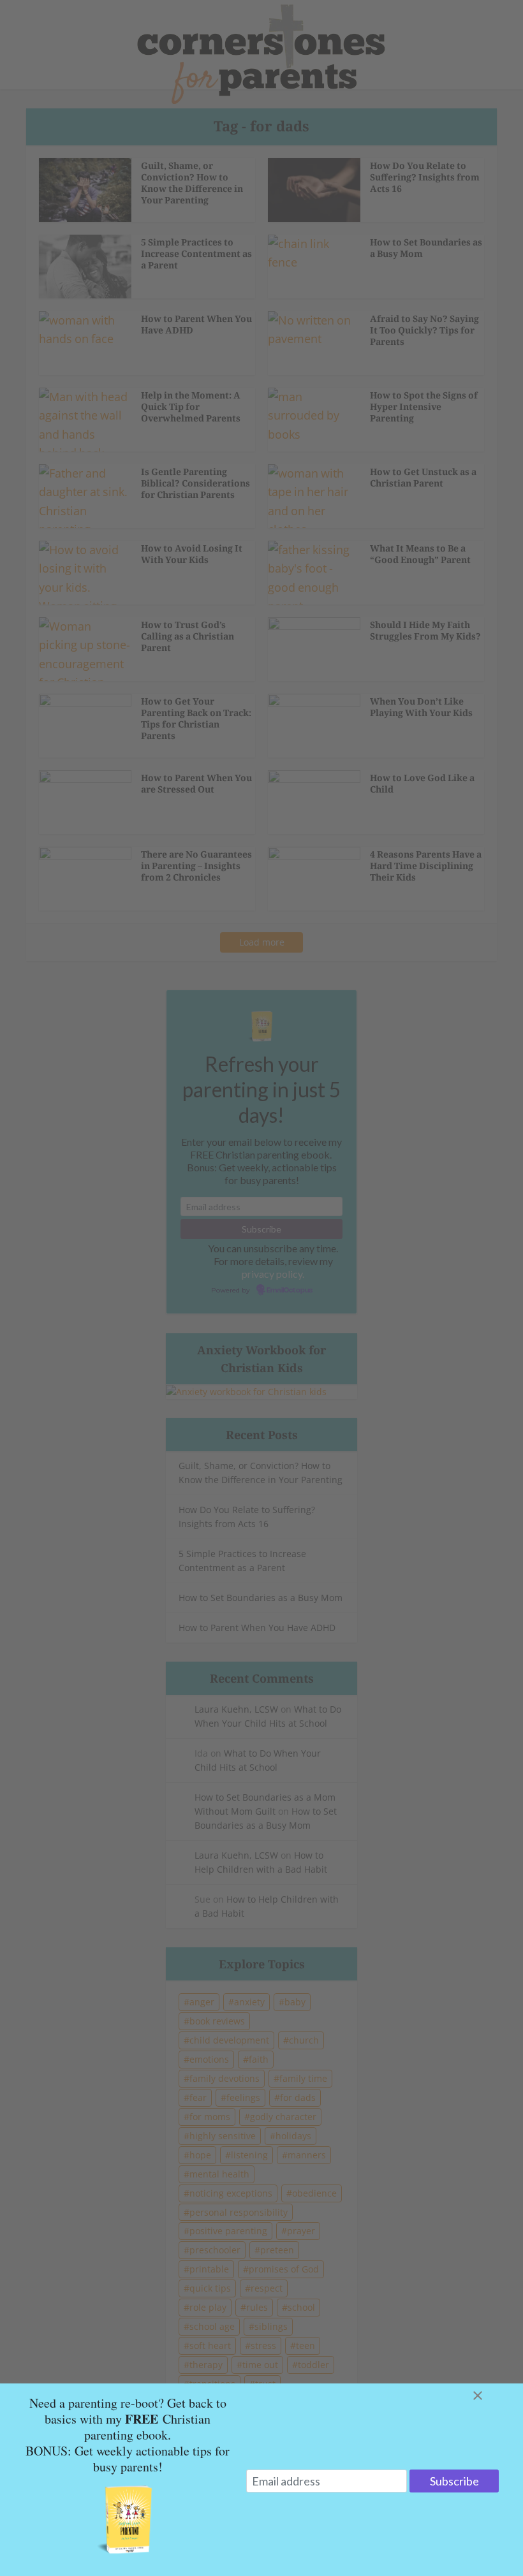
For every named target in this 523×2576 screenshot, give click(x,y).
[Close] (493, 2396)
